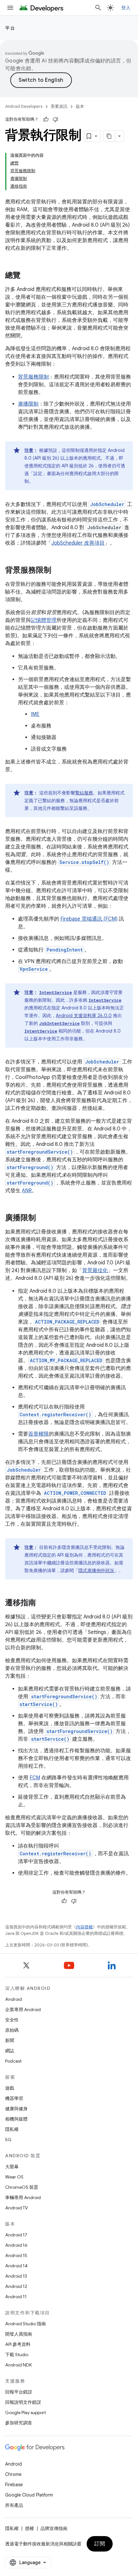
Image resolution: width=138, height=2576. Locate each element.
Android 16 (16, 2245)
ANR (27, 1191)
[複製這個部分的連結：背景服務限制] (58, 571)
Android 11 (16, 2297)
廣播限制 (28, 404)
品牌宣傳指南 (54, 2528)
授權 (30, 2528)
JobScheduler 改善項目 (78, 543)
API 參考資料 (18, 2344)
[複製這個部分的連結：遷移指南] (42, 1603)
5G (8, 2140)
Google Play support (26, 2412)
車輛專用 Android (23, 2197)
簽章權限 (39, 1434)
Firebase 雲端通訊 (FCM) (89, 919)
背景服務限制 (33, 377)
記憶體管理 (44, 620)
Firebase (14, 2485)
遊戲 (10, 2088)
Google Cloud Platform (29, 2495)
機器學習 (14, 2098)
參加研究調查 (19, 2423)
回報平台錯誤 (19, 2392)
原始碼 (12, 2030)
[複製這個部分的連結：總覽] (27, 276)
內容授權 (84, 1927)
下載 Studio (17, 2355)
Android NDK (18, 2365)
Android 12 (16, 2286)
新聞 (10, 2040)
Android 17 (16, 2235)
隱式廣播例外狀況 (96, 1570)
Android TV (17, 2208)
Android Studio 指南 (26, 2324)
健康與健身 (16, 2109)
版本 (80, 106)
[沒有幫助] (56, 119)
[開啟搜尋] (98, 8)
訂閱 (100, 2544)
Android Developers (24, 106)
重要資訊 (59, 106)
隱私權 (12, 2129)
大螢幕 (12, 2167)
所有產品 (14, 2505)
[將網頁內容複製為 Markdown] (109, 136)
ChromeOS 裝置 (22, 2187)
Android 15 (16, 2255)
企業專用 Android (23, 2009)
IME (35, 714)
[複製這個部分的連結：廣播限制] (42, 1218)
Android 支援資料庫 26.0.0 (84, 1016)
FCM (35, 1778)
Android (13, 1999)
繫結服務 (84, 793)
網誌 (10, 2051)
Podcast (13, 2061)
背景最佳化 (95, 1270)
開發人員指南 (19, 2334)
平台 (10, 28)
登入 (126, 8)
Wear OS (14, 2177)
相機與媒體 (16, 2119)
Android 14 (16, 2266)
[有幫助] (46, 119)
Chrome (13, 2474)
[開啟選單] (10, 8)
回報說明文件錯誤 (23, 2402)
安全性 (12, 2020)
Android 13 (16, 2276)
